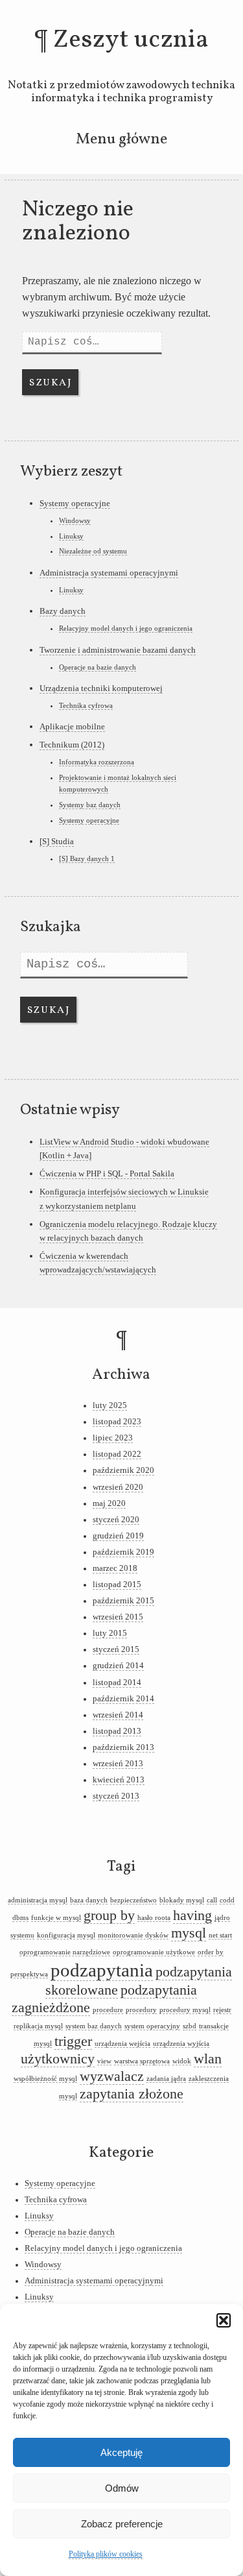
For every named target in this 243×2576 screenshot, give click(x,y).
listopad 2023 (117, 1422)
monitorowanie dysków (133, 1935)
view (104, 2061)
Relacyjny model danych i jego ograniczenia (126, 628)
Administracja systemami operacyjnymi (109, 573)
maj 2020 (109, 1503)
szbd (190, 2026)
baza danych (89, 1900)
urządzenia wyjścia (181, 2044)
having (192, 1915)
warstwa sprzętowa (142, 2061)
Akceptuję (121, 2452)
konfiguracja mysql (66, 1935)
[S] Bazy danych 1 (87, 858)
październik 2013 (123, 1747)
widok (182, 2061)
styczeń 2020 (116, 1520)
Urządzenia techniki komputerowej (101, 688)
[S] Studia (57, 841)
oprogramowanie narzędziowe (65, 1952)
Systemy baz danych (90, 805)
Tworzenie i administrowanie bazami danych (118, 650)
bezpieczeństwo (133, 1900)
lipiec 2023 (113, 1438)
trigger (73, 2041)
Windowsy (75, 520)
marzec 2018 (115, 1568)
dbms (20, 1918)
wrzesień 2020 (118, 1487)
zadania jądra (166, 2079)
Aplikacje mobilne (72, 726)
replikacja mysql (38, 2026)
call (212, 1900)
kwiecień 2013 (119, 1780)
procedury (141, 2010)
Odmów (122, 2488)
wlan (208, 2059)
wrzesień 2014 (118, 1715)
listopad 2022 (117, 1454)
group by (109, 1915)
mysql (189, 1933)
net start (220, 1935)
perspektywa (29, 1974)
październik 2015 (123, 1601)
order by (211, 1952)
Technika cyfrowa (86, 705)
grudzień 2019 (118, 1536)
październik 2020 (123, 1470)
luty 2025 (110, 1405)
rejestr (222, 2010)
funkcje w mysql (56, 1918)
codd (227, 1900)
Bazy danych (63, 611)
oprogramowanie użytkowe (154, 1952)
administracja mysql (38, 1900)
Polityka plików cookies (106, 2554)
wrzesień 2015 (118, 1617)
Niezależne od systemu (93, 551)
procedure (108, 2010)
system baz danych (94, 2026)
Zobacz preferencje (122, 2524)
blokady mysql (182, 1900)
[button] (224, 2320)
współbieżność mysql (45, 2079)
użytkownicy (58, 2059)
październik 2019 (123, 1552)
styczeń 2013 (116, 1796)
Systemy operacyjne (75, 503)
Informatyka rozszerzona (97, 762)
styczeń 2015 (116, 1649)
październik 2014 (123, 1699)
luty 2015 (110, 1633)
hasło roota (154, 1918)
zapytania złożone (132, 2094)
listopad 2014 (117, 1683)
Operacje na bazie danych (98, 667)
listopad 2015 (117, 1585)
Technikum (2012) (72, 745)
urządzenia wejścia (122, 2044)
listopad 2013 (117, 1731)
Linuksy (71, 536)
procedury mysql (185, 2010)
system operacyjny (152, 2026)
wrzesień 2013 (118, 1764)
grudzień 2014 (118, 1666)
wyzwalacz (112, 2076)
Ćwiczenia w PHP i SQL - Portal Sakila (107, 1173)
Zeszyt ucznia (131, 40)
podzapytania (102, 1970)
